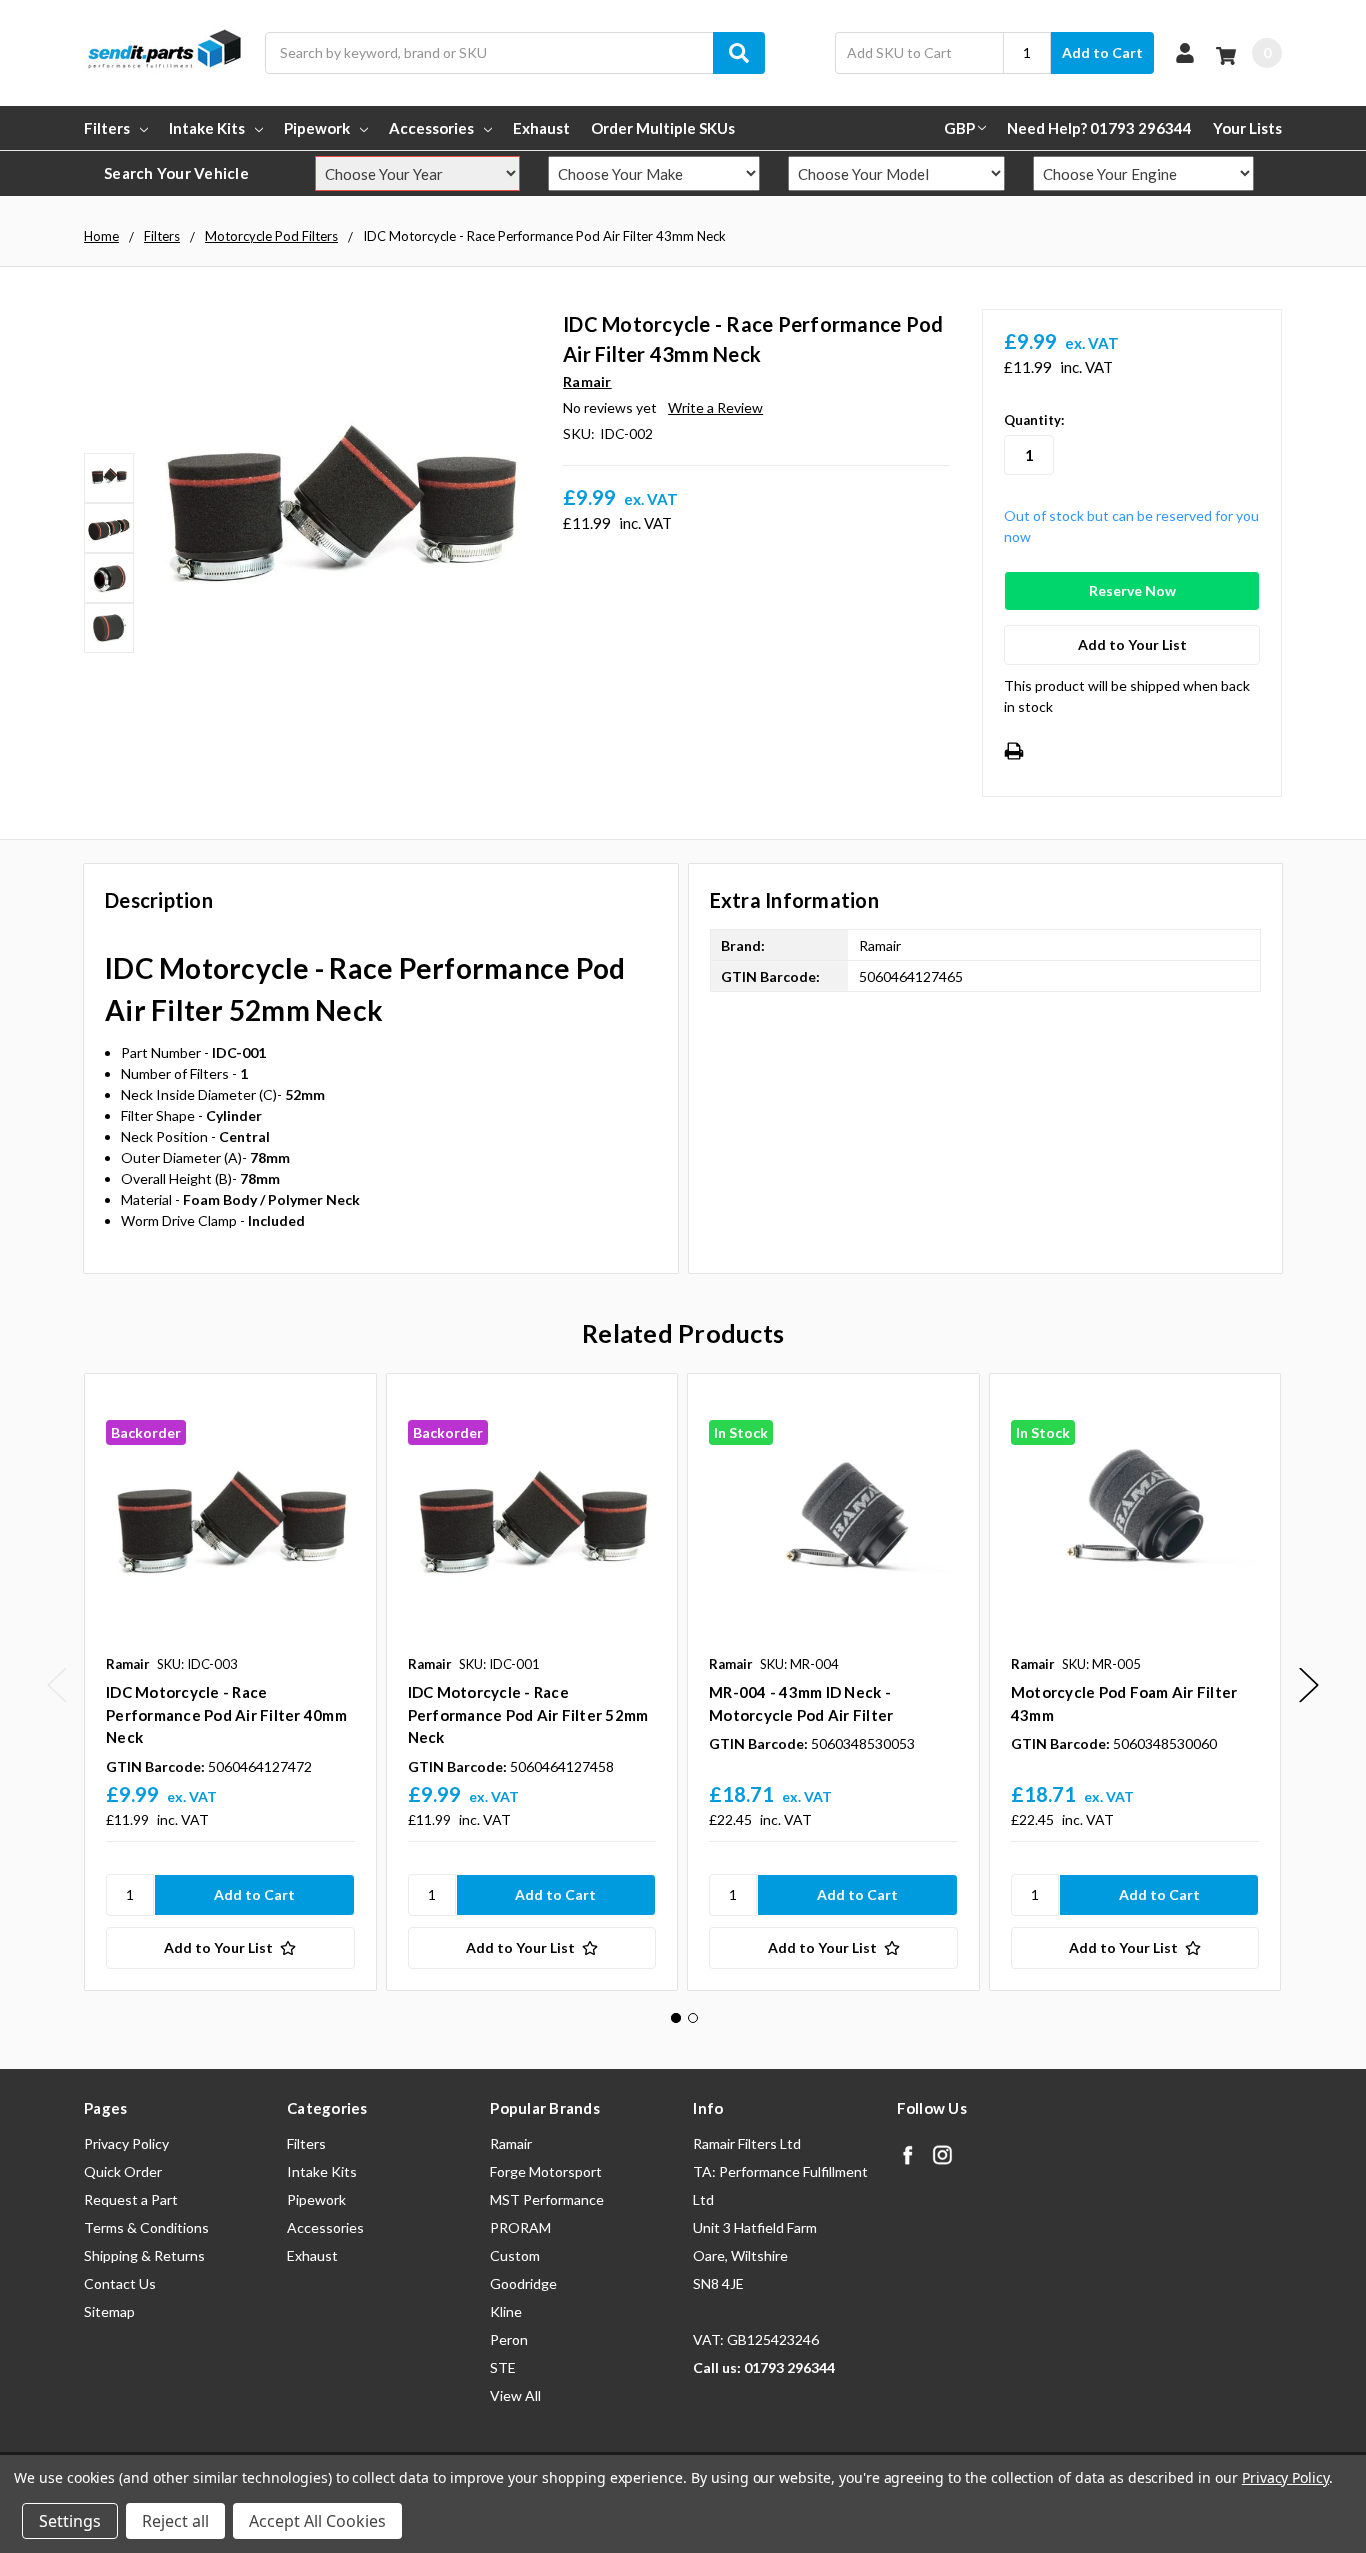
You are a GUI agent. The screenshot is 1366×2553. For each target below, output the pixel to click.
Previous (57, 1685)
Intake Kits (207, 128)
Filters (107, 128)
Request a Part (131, 2199)
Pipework (317, 128)
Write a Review (715, 407)
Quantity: (1034, 420)
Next (1309, 1685)
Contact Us (120, 2283)
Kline (506, 2311)
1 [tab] (676, 2018)
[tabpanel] (230, 1682)
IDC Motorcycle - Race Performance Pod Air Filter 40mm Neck (226, 1714)
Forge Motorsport (546, 2171)
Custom (515, 2255)
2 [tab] (693, 2018)
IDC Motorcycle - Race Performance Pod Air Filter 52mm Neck (528, 1714)
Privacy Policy (126, 2143)
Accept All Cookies (317, 2521)
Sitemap (109, 2311)
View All (515, 2395)
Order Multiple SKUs (663, 128)
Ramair (511, 2143)
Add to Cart (1102, 52)
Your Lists (1247, 128)
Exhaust (541, 128)
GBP (959, 128)
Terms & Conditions (146, 2227)
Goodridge (523, 2283)
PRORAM (520, 2227)
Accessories (431, 128)
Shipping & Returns (144, 2255)
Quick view (230, 1519)
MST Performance (547, 2199)
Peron (509, 2339)
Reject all (175, 2521)
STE (503, 2367)
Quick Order (123, 2171)
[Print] (1014, 751)
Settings (70, 2521)
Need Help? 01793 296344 (1099, 128)
